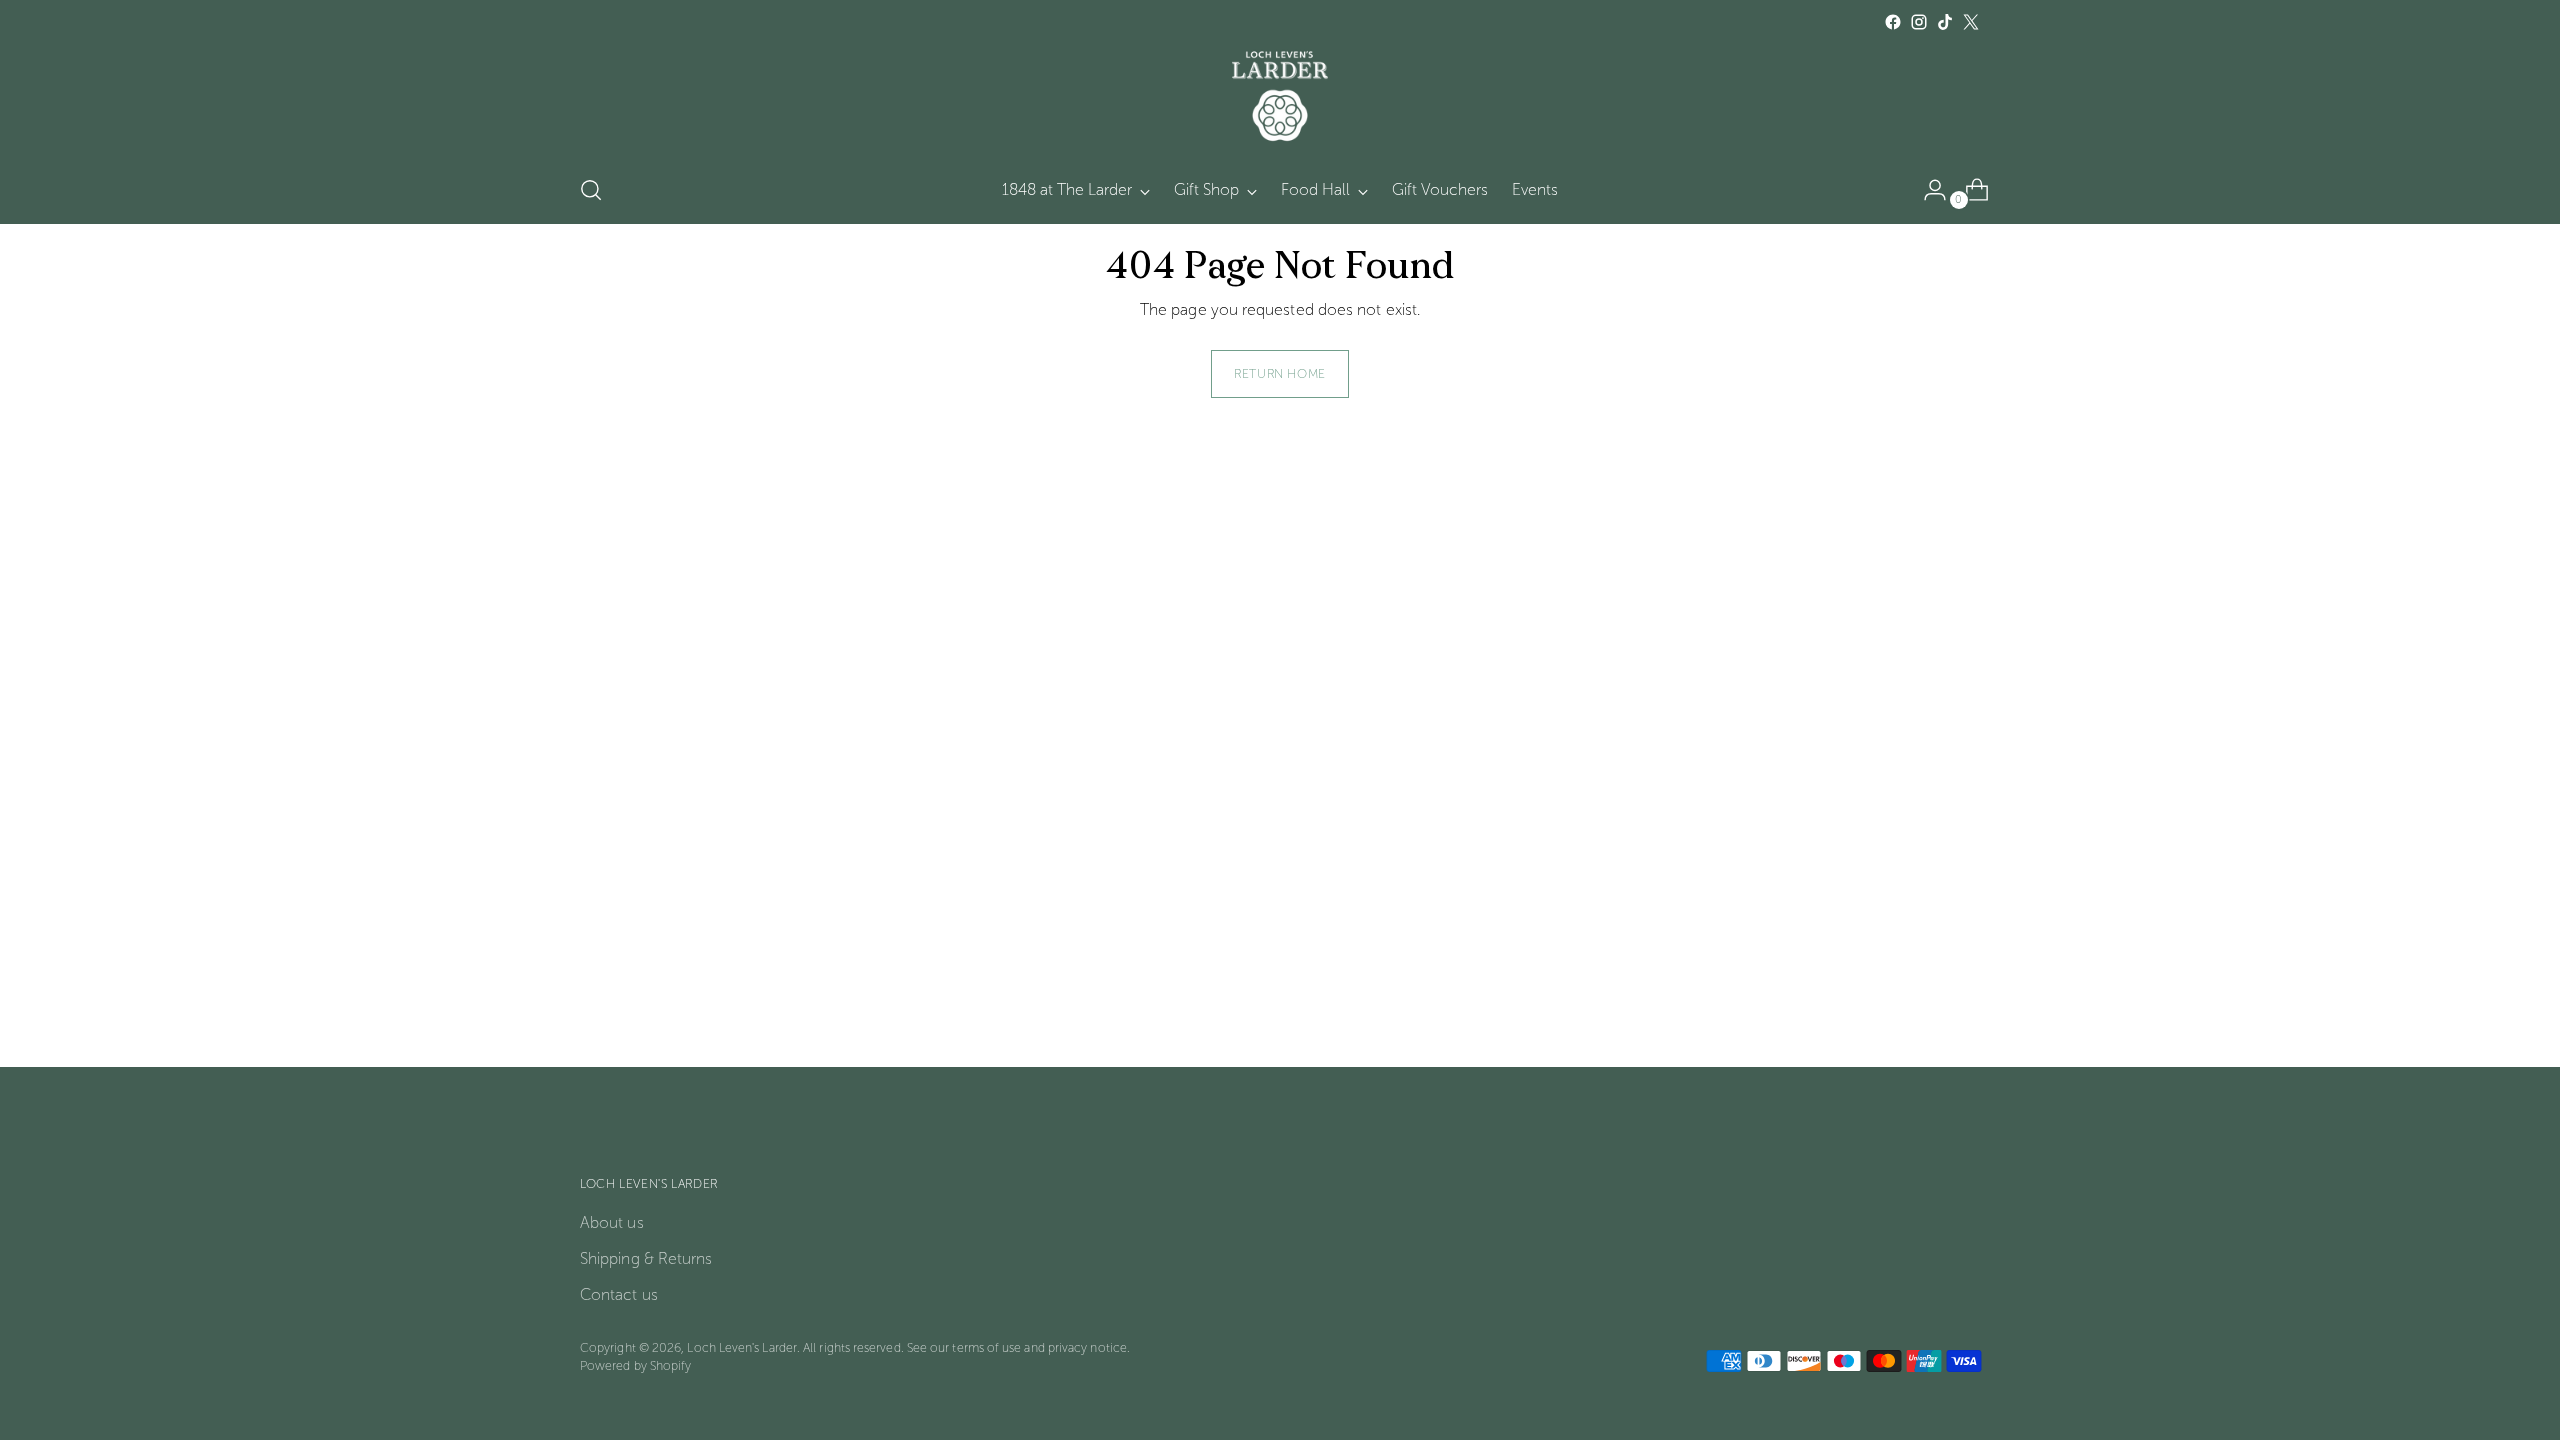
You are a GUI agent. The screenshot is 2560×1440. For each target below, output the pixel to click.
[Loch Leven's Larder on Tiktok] (1945, 22)
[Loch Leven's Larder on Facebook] (1893, 22)
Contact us (619, 1294)
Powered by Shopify (635, 1365)
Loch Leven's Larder (742, 1347)
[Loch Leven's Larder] (1280, 96)
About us (612, 1222)
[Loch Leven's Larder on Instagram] (1919, 22)
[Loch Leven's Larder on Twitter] (1971, 22)
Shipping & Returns (646, 1258)
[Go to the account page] (1927, 190)
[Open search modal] (591, 190)
